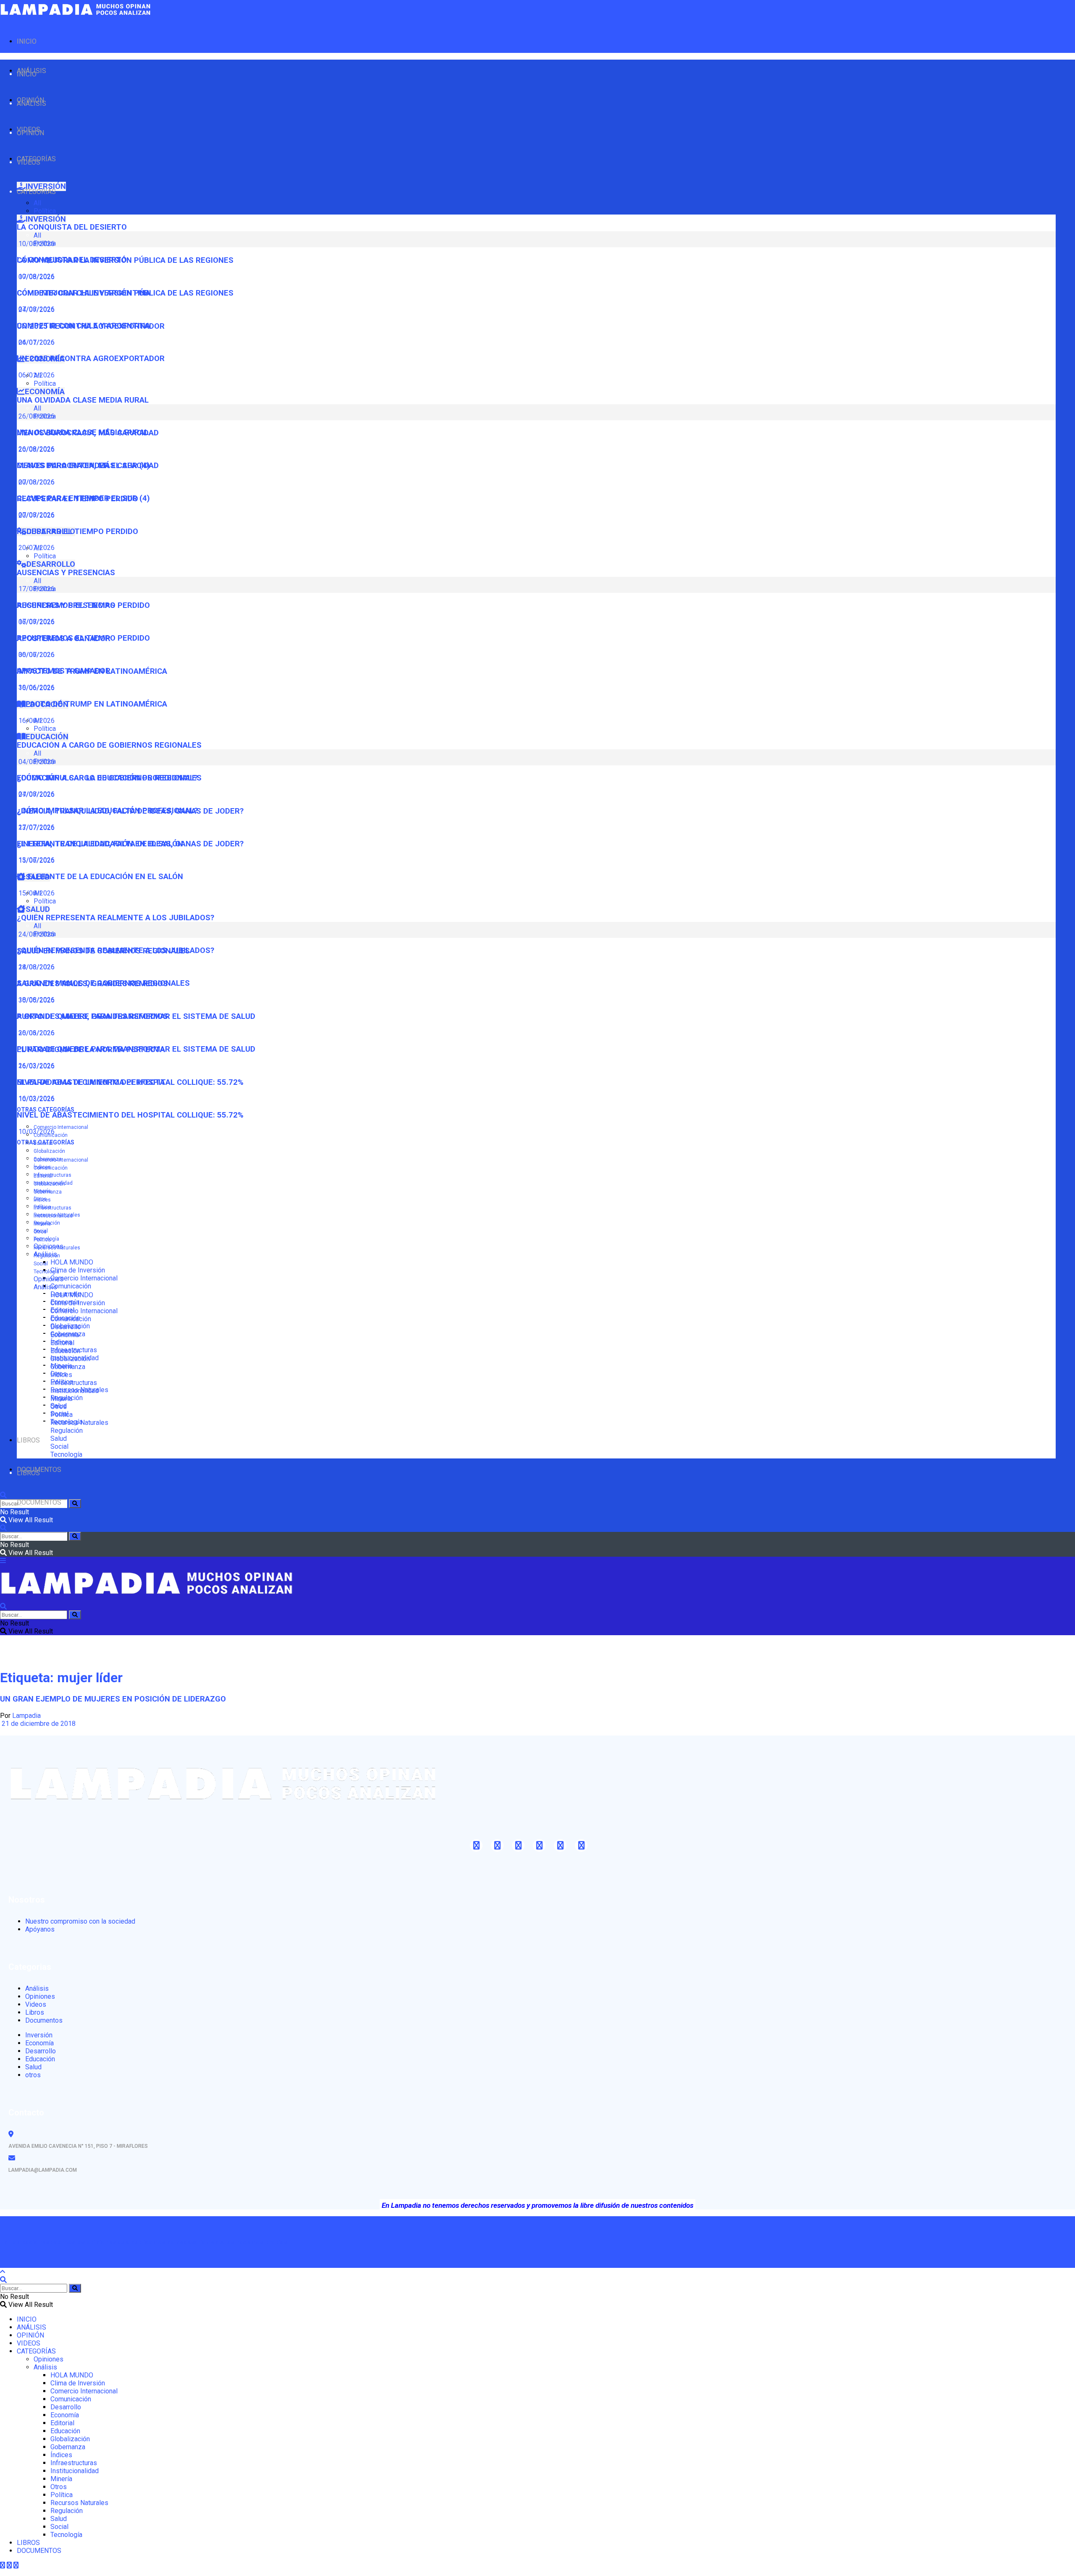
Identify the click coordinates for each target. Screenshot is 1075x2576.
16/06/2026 (36, 721)
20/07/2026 (36, 548)
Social (41, 1264)
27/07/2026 (36, 827)
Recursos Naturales (57, 1248)
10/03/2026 (36, 1132)
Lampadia (26, 1716)
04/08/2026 (36, 794)
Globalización (49, 1151)
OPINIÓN (30, 133)
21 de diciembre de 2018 (38, 1724)
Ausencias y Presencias (66, 573)
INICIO (27, 41)
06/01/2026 (36, 375)
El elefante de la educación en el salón (100, 877)
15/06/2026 (36, 893)
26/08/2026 (36, 449)
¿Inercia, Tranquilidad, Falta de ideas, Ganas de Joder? (130, 844)
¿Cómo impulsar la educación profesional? (107, 811)
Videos (36, 2004)
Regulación (47, 1256)
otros (33, 2075)
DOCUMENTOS (39, 1502)
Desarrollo (66, 1327)
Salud (59, 1439)
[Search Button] (75, 1504)
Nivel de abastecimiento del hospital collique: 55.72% (130, 1115)
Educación (65, 1351)
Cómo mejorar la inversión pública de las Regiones (125, 293)
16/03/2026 (36, 1098)
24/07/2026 (36, 342)
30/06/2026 (36, 687)
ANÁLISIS (31, 103)
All (37, 203)
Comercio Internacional (61, 1127)
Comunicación (71, 1286)
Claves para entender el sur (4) (83, 498)
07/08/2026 (36, 309)
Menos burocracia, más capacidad (88, 466)
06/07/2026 (36, 655)
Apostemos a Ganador (64, 671)
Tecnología (46, 1272)
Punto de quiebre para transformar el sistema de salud (136, 1049)
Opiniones (49, 1279)
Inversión (39, 2035)
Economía (65, 1335)
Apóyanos (40, 1929)
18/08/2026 (36, 1000)
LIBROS (28, 1440)
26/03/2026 (36, 1066)
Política (45, 211)
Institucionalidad (53, 1216)
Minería (42, 1224)
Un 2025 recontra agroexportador (91, 359)
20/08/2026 (36, 482)
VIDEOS (29, 162)
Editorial (43, 1176)
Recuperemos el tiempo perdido (83, 638)
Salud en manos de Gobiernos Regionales (103, 983)
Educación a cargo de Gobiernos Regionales (109, 745)
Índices (42, 1200)
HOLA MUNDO (72, 1262)
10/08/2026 (36, 276)
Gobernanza (48, 1192)
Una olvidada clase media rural (83, 400)
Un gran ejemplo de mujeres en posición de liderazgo (113, 1699)
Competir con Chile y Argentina (84, 326)
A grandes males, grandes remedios (92, 1016)
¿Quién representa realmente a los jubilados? (115, 918)
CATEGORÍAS (36, 192)
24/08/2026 (36, 967)
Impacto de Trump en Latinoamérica (92, 704)
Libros (35, 2012)
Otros (40, 1232)
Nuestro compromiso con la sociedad (80, 1921)
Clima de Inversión (78, 1270)
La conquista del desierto (72, 227)
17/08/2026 (36, 622)
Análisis (45, 1287)
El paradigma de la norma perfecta (91, 1082)
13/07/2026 (36, 860)
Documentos (44, 2020)
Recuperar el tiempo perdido (77, 531)
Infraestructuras (52, 1175)
